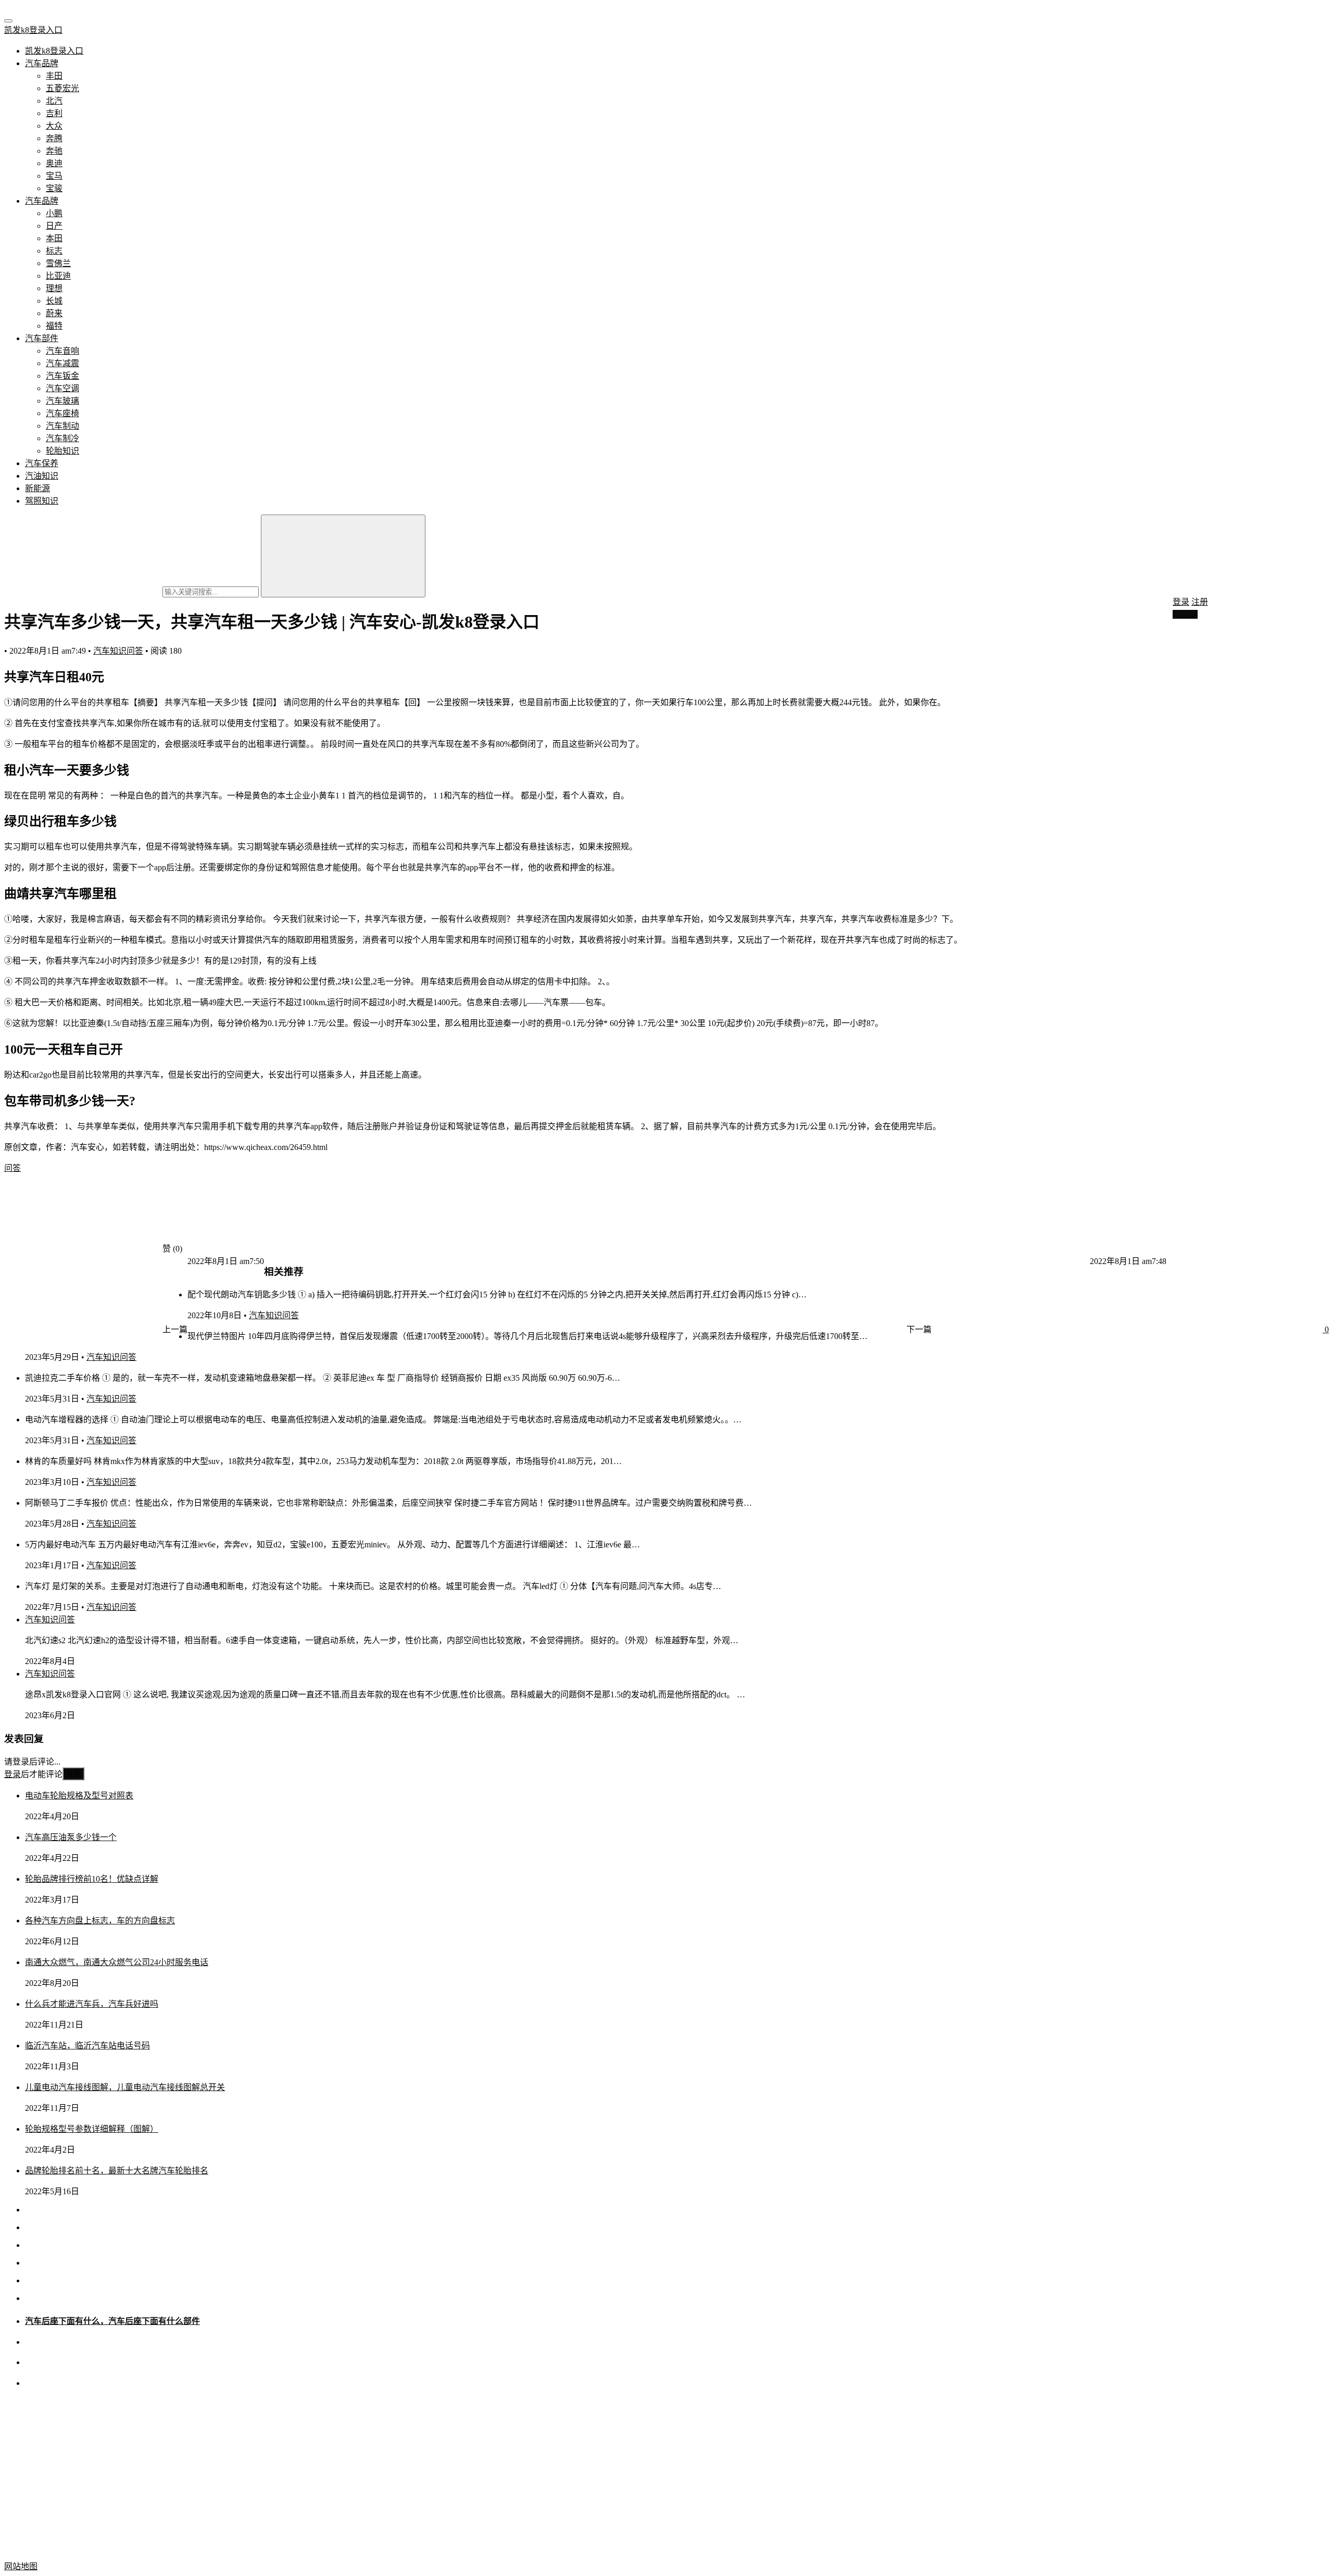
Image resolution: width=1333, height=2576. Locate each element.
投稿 (1188, 614)
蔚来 (54, 313)
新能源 (37, 488)
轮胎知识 (62, 451)
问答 (12, 1168)
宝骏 (54, 188)
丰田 (54, 76)
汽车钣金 (62, 376)
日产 (54, 226)
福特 (54, 326)
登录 (1181, 602)
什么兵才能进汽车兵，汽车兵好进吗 (92, 2004)
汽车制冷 (62, 438)
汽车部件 (42, 338)
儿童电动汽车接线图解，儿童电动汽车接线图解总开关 (125, 2087)
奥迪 (54, 163)
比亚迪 (58, 276)
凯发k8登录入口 (33, 30)
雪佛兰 (58, 263)
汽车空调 (62, 388)
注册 (1200, 602)
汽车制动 (62, 426)
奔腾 (54, 138)
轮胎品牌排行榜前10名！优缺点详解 (92, 1879)
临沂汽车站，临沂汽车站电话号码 (87, 2046)
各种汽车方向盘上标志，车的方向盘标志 (100, 1921)
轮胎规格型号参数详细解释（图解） (92, 2129)
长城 (54, 301)
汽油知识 (42, 476)
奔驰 (54, 151)
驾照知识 (42, 501)
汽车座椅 (62, 413)
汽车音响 (62, 351)
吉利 (54, 113)
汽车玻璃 (62, 401)
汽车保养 (42, 463)
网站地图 (21, 2566)
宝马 (54, 176)
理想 (54, 288)
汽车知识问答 (118, 651)
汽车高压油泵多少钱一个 (71, 1837)
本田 (54, 238)
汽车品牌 (42, 63)
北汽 (54, 101)
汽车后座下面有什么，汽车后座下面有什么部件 (112, 2321)
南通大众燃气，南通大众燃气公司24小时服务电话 (117, 1962)
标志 (54, 251)
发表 (73, 1774)
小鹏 (54, 213)
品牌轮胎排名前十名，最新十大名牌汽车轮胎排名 (117, 2171)
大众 (54, 126)
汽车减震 (62, 363)
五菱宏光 (62, 88)
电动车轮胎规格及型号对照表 (79, 1796)
